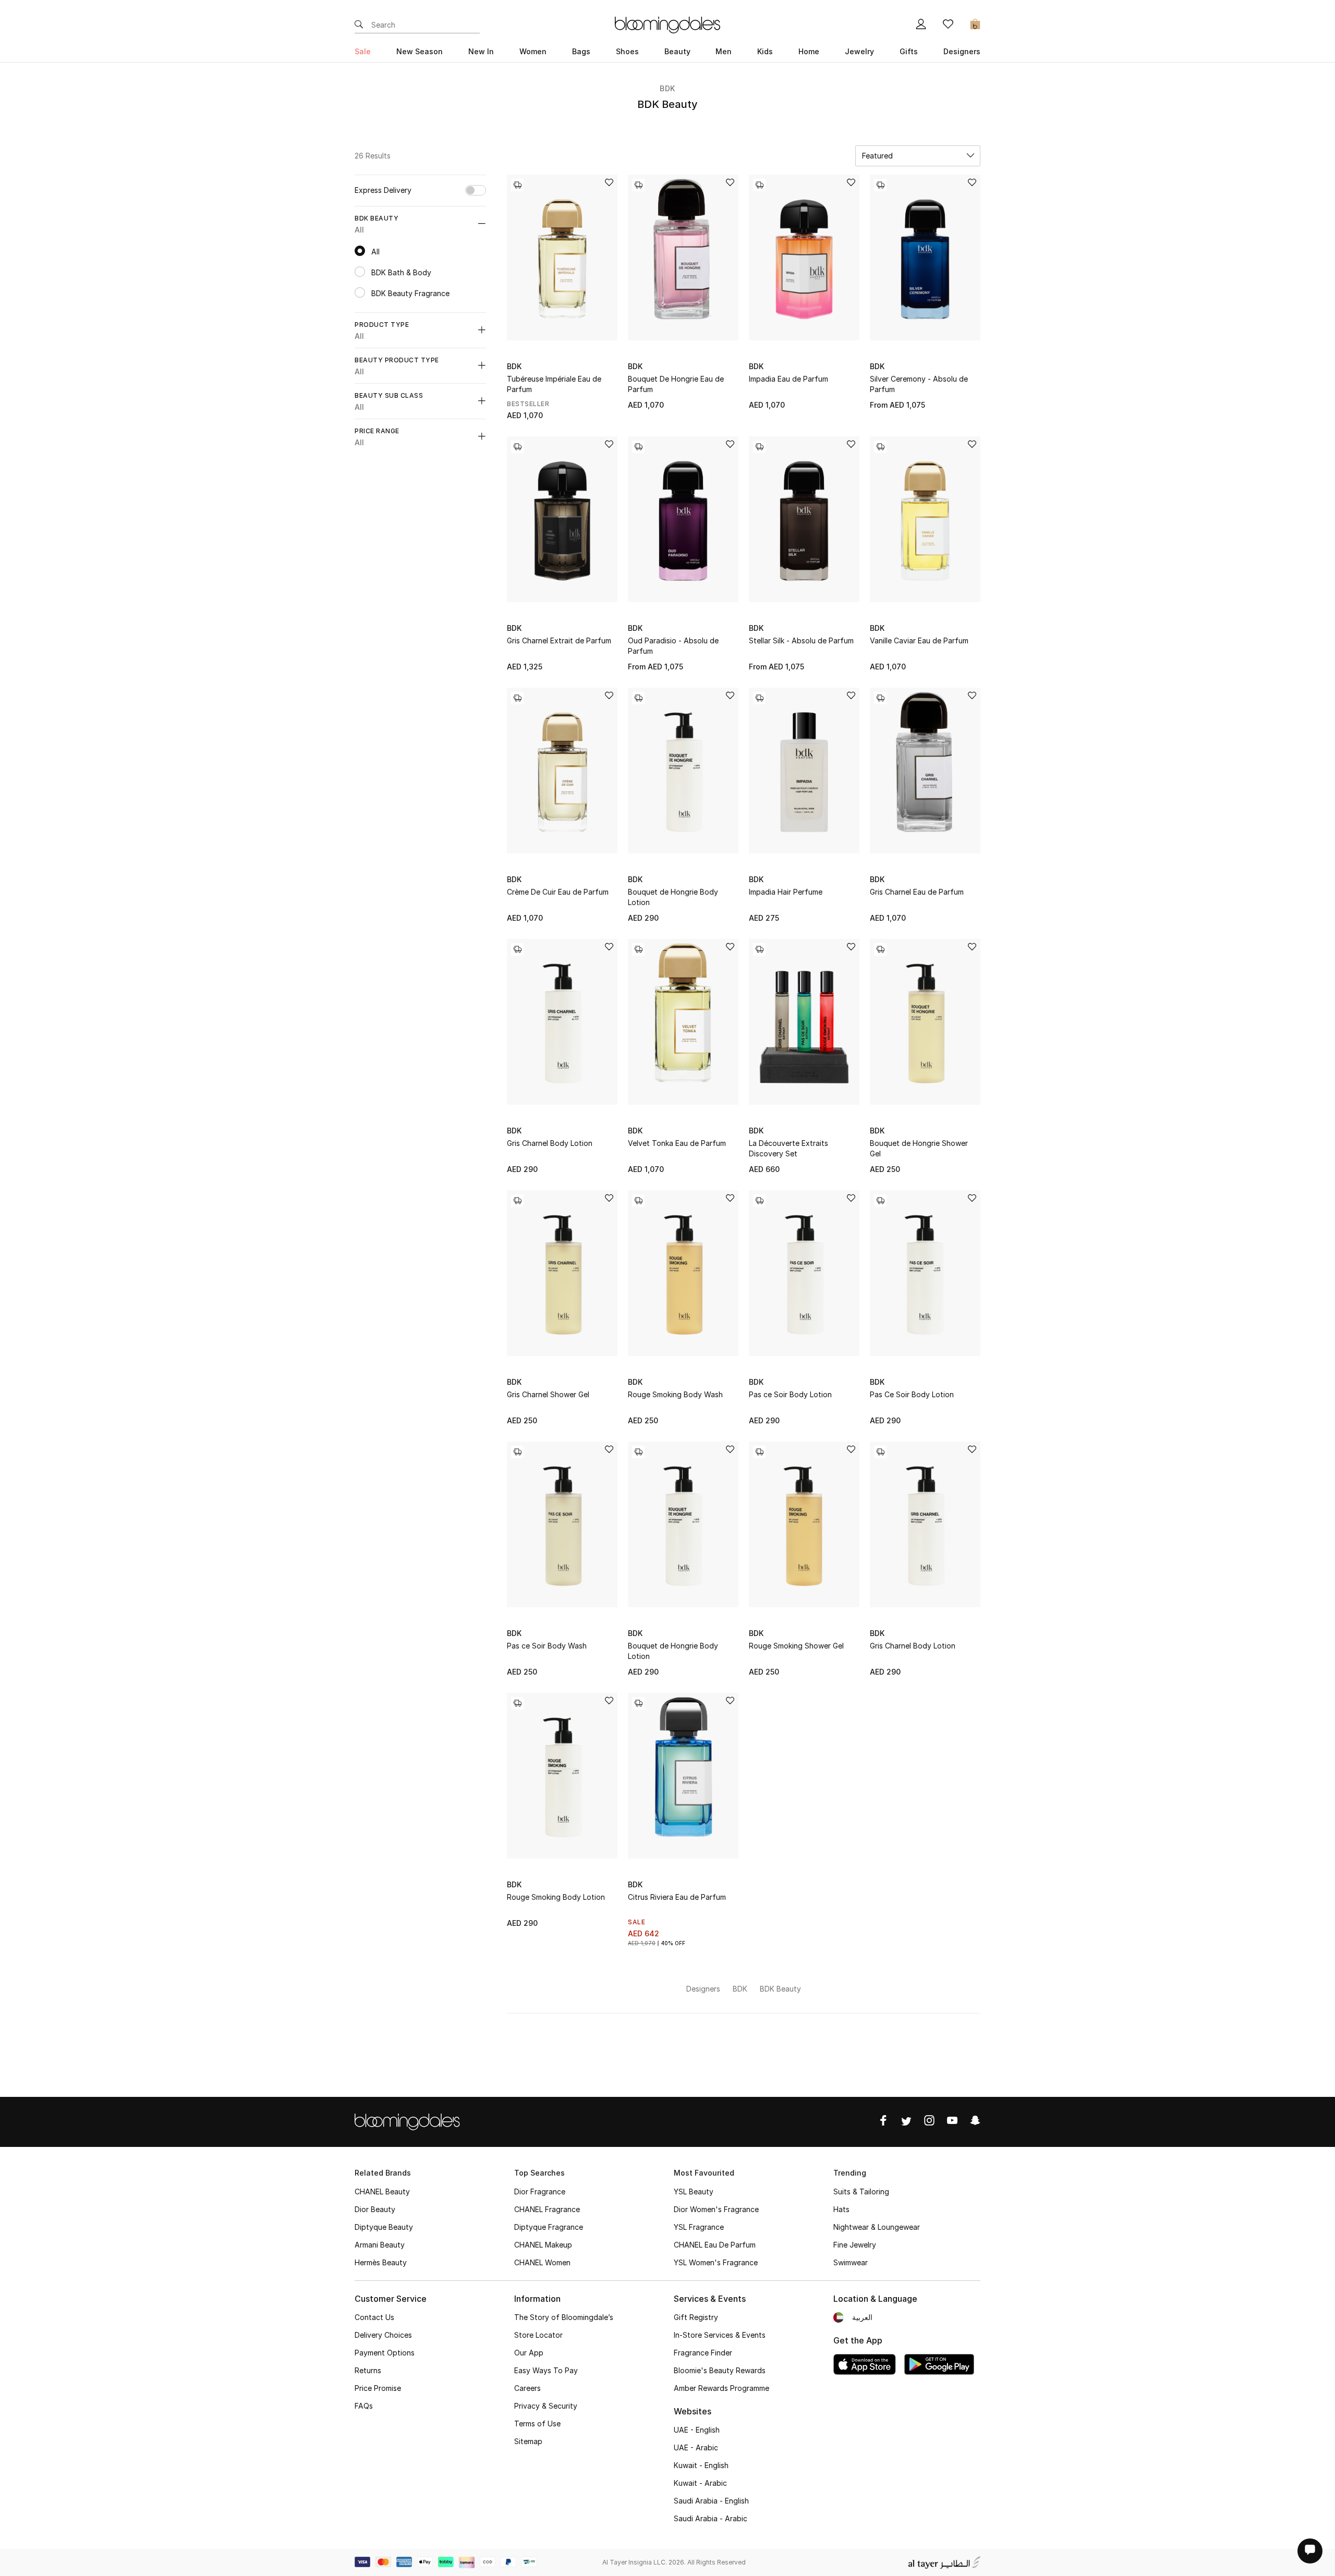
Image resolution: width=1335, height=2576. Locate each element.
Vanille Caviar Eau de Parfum (919, 640)
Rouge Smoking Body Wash (675, 1394)
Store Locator (538, 2335)
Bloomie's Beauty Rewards (720, 2370)
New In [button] (481, 51)
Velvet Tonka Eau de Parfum (677, 1143)
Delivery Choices (383, 2335)
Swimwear (851, 2262)
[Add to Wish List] (609, 183)
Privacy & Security (546, 2406)
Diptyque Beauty (384, 2227)
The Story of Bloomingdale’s (564, 2317)
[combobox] (918, 156)
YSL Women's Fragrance (716, 2262)
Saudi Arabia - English (711, 2501)
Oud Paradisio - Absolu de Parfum (673, 646)
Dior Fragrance (540, 2192)
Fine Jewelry (855, 2245)
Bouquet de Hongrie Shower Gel (919, 1148)
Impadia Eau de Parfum (788, 379)
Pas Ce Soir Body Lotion (912, 1394)
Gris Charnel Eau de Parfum (917, 892)
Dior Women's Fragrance (716, 2209)
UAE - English (697, 2430)
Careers (527, 2388)
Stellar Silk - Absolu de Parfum (801, 640)
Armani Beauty (380, 2245)
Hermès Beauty (381, 2262)
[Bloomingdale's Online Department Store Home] (667, 24)
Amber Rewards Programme (721, 2388)
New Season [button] (420, 51)
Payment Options (385, 2353)
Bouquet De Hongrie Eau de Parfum (676, 384)
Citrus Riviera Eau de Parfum (677, 1897)
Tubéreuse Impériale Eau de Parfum (554, 384)
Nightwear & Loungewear (877, 2227)
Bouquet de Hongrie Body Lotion (673, 897)
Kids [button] (765, 51)
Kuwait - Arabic (700, 2483)
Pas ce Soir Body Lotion (790, 1394)
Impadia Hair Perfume (786, 892)
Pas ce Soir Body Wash (547, 1646)
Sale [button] (363, 51)
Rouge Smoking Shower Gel (796, 1646)
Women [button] (533, 51)
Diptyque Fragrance (549, 2227)
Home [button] (809, 51)
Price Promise (378, 2388)
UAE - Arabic (696, 2447)
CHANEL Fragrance (547, 2209)
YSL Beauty (694, 2192)
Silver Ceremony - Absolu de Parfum (919, 384)
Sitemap (528, 2441)
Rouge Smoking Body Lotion (556, 1897)
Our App (529, 2353)
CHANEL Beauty (382, 2192)
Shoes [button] (627, 51)
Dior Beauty (375, 2209)
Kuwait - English (701, 2465)
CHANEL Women (542, 2262)
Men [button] (724, 51)
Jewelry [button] (859, 51)
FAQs (364, 2406)
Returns (368, 2370)
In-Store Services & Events (720, 2335)
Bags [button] (581, 51)
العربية (862, 2317)
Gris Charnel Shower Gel (548, 1394)
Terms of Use (537, 2424)
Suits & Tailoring (861, 2192)
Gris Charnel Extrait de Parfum (559, 640)
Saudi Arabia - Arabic (711, 2518)
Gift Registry (696, 2317)
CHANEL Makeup (543, 2245)
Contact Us (374, 2317)
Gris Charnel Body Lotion (550, 1143)
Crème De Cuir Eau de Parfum (558, 892)
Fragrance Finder (703, 2353)
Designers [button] (962, 51)
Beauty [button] (677, 51)
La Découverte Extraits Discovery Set (788, 1148)
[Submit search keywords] (359, 25)
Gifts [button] (909, 51)
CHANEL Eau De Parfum (715, 2245)
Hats (841, 2209)
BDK (667, 88)
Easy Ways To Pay (546, 2370)
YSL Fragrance (699, 2227)
